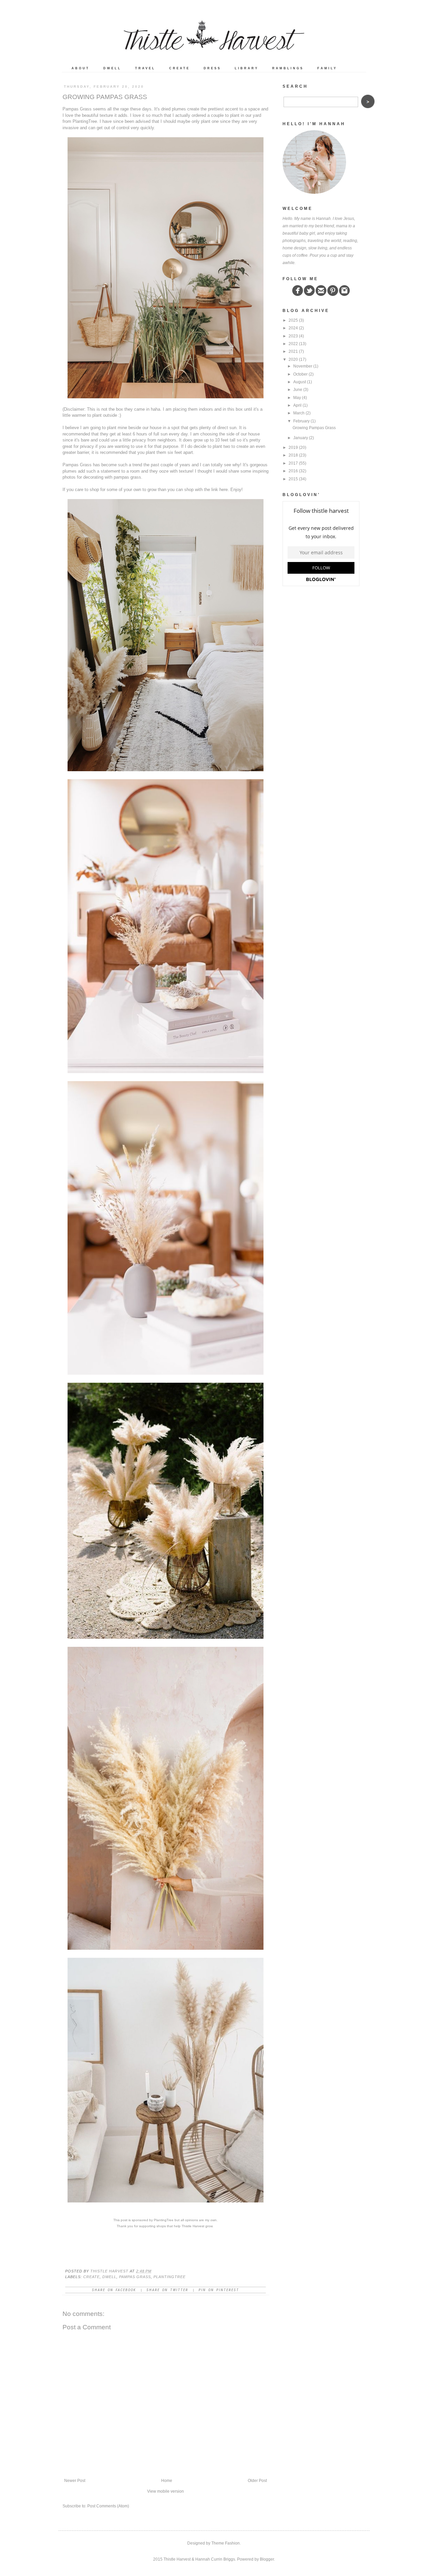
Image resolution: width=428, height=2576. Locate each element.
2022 (293, 344)
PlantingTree (85, 121)
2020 (293, 359)
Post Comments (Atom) (108, 2506)
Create (180, 68)
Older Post (257, 2481)
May (297, 398)
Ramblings (288, 68)
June (298, 390)
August (300, 382)
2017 (293, 463)
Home (167, 2481)
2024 (293, 328)
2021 (293, 351)
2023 (293, 336)
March (299, 413)
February (301, 421)
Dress (212, 68)
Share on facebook (114, 2290)
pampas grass (135, 2277)
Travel (145, 68)
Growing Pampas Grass (314, 428)
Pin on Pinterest (219, 2290)
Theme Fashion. (226, 2543)
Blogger (267, 2559)
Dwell (112, 68)
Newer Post (75, 2481)
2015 (293, 479)
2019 (293, 448)
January (301, 438)
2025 (293, 320)
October (300, 374)
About (81, 68)
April (297, 405)
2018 (293, 455)
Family (327, 68)
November (303, 366)
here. (225, 490)
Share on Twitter (167, 2290)
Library (247, 68)
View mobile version (166, 2491)
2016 (293, 471)
